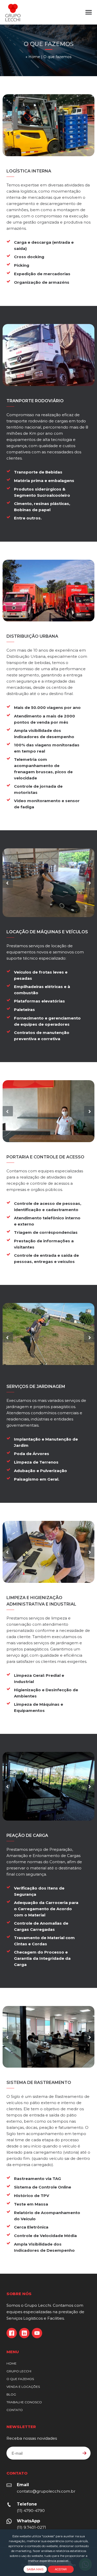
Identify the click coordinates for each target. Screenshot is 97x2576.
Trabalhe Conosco (24, 2402)
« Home (33, 57)
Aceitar (61, 2569)
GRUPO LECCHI (19, 2371)
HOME (12, 2363)
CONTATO (15, 2410)
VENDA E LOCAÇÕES (23, 2387)
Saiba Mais (35, 2569)
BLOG (11, 2394)
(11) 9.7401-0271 (31, 2527)
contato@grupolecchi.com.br (46, 2491)
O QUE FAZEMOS (20, 2379)
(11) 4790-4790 (31, 2511)
